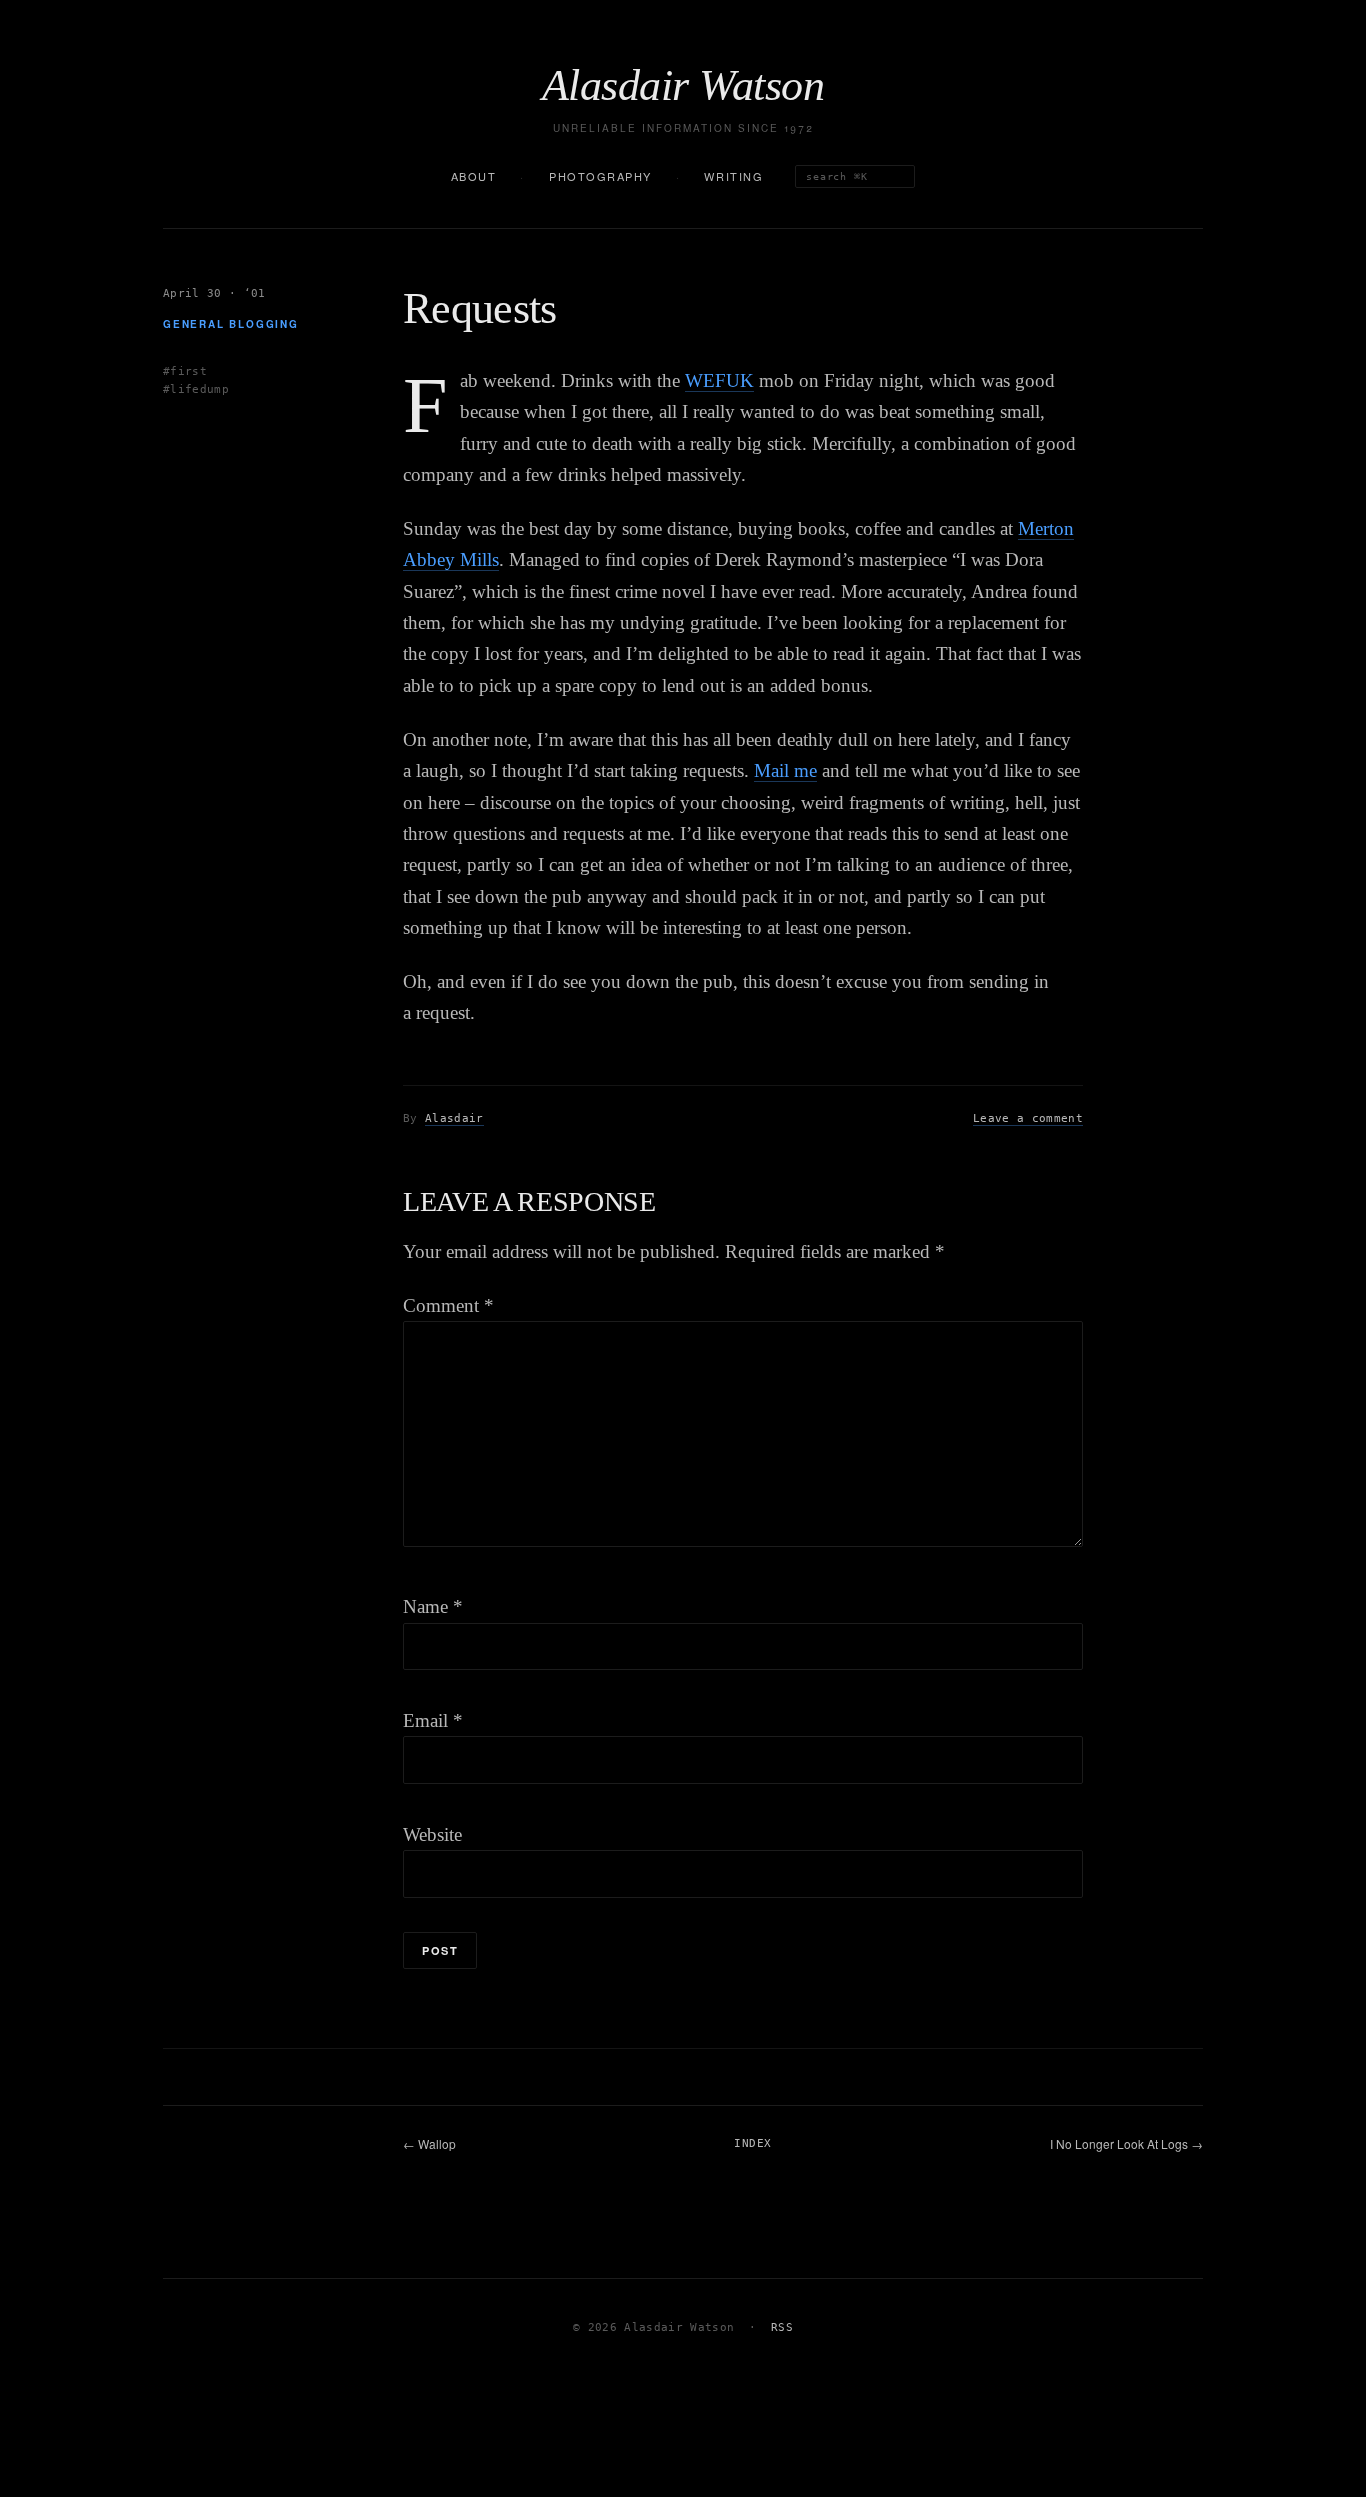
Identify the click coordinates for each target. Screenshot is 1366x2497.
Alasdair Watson (683, 86)
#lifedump (196, 389)
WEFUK (719, 380)
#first (185, 370)
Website (432, 1834)
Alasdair (454, 1118)
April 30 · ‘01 (214, 293)
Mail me (785, 770)
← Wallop (429, 2143)
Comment (448, 1305)
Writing (733, 176)
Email (433, 1720)
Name (433, 1606)
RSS (782, 2327)
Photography (600, 176)
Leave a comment (1028, 1118)
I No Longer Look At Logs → (1126, 2143)
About (474, 176)
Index (752, 2143)
